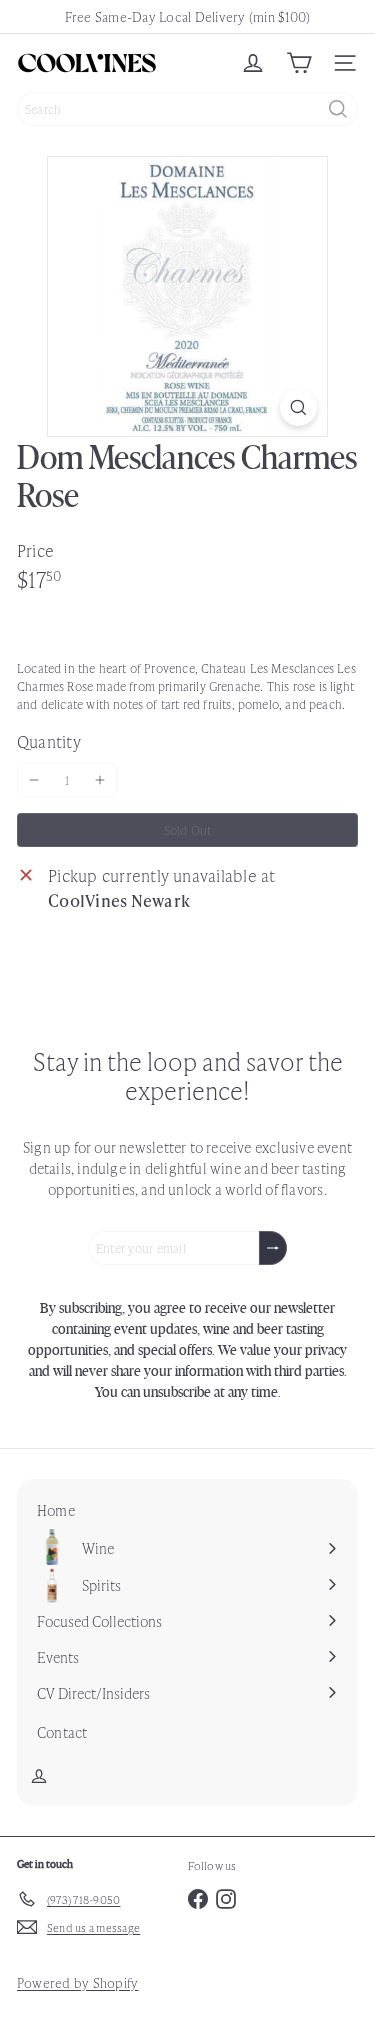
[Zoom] (298, 407)
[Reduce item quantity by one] (34, 780)
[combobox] (187, 109)
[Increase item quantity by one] (100, 780)
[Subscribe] (273, 1248)
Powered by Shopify (77, 1982)
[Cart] (299, 63)
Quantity (49, 741)
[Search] (338, 109)
